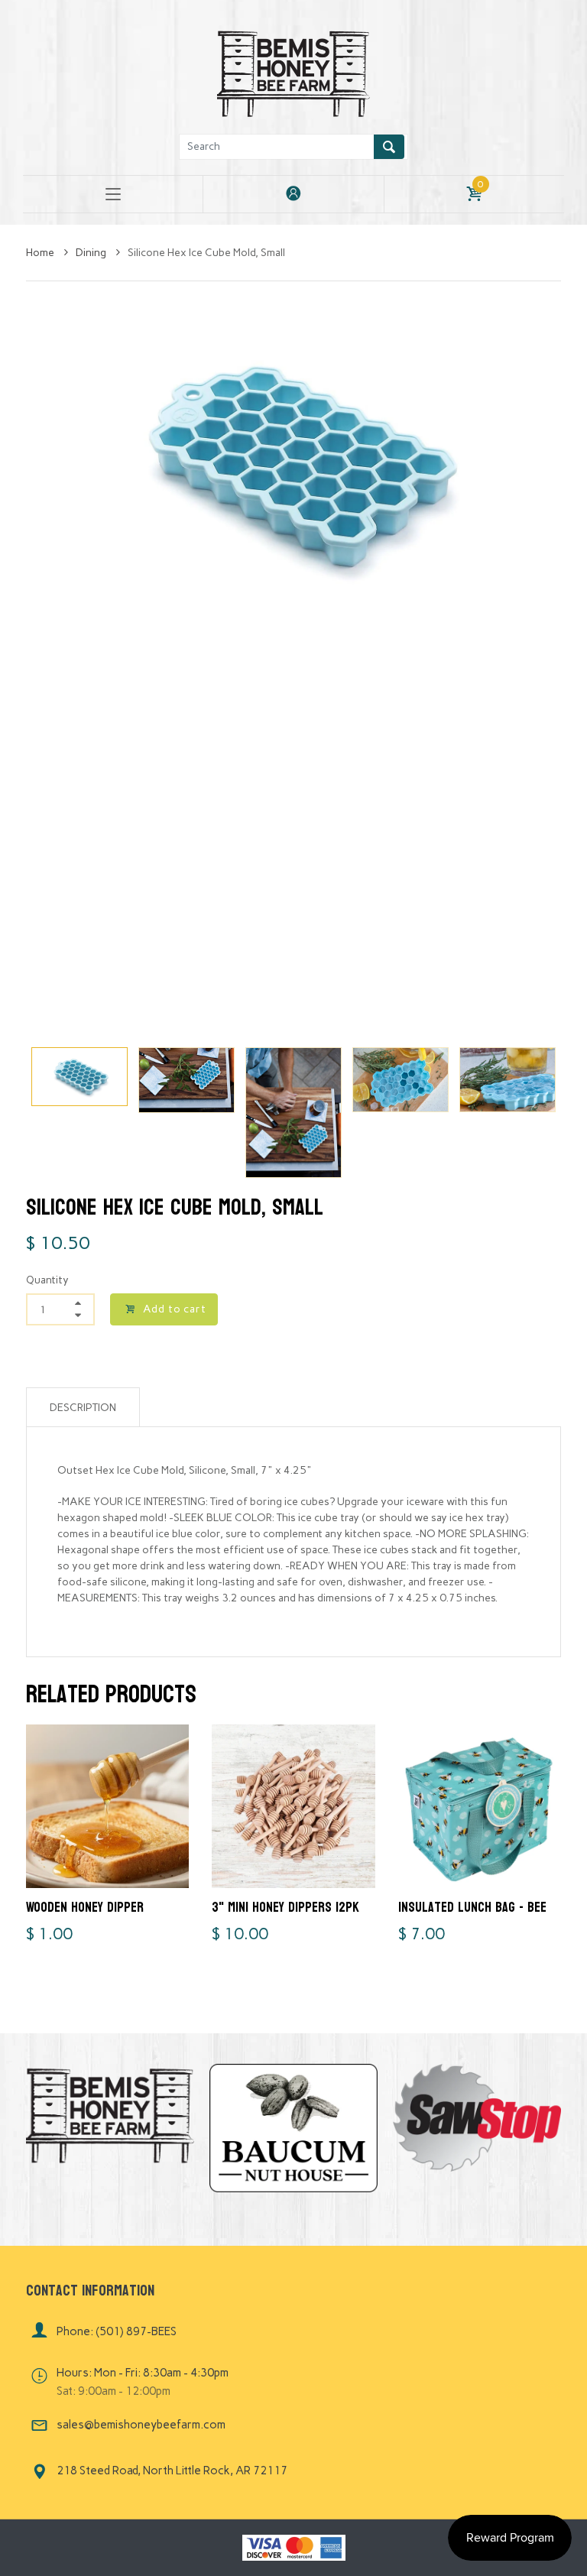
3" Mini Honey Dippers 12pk (285, 1908)
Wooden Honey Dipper (85, 1908)
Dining (92, 253)
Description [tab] (83, 1408)
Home (41, 253)
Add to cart (175, 1309)
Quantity (47, 1280)
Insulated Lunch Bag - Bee (472, 1908)
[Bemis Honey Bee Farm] (293, 71)
